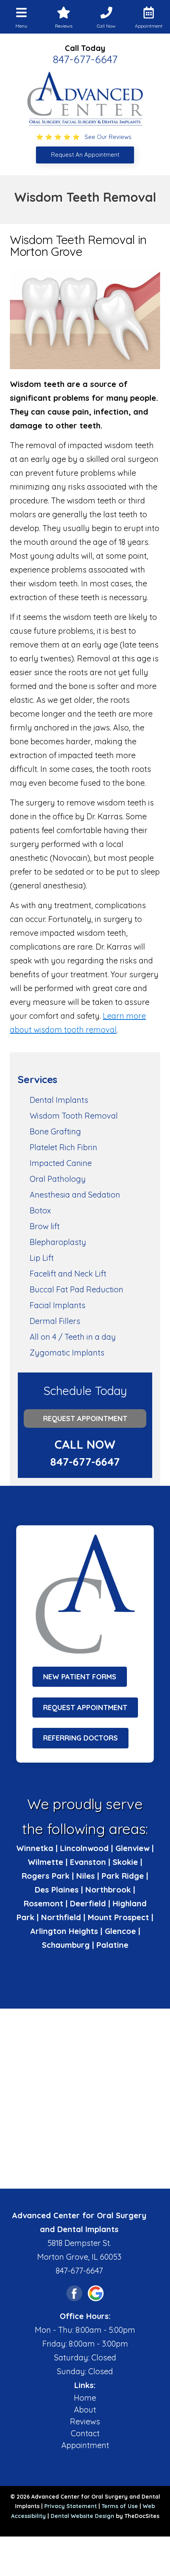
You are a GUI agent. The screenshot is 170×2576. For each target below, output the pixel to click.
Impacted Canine (61, 1163)
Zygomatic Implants (67, 1353)
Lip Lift (42, 1258)
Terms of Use (120, 2506)
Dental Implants (59, 1100)
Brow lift (45, 1226)
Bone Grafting (55, 1131)
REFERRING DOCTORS (80, 1738)
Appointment (85, 2445)
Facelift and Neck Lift (68, 1274)
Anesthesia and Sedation (75, 1195)
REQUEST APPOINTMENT (85, 1708)
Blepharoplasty (58, 1242)
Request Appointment (85, 1418)
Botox (40, 1210)
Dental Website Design (82, 2516)
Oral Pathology (58, 1179)
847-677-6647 (85, 59)
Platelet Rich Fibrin (63, 1147)
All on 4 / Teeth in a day (73, 1337)
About (85, 2410)
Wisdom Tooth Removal (74, 1116)
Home (85, 2398)
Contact (85, 2433)
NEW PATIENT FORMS (80, 1677)
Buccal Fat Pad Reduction (76, 1289)
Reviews (85, 2421)
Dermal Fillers (55, 1321)
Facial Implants (58, 1305)
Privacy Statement (71, 2506)
